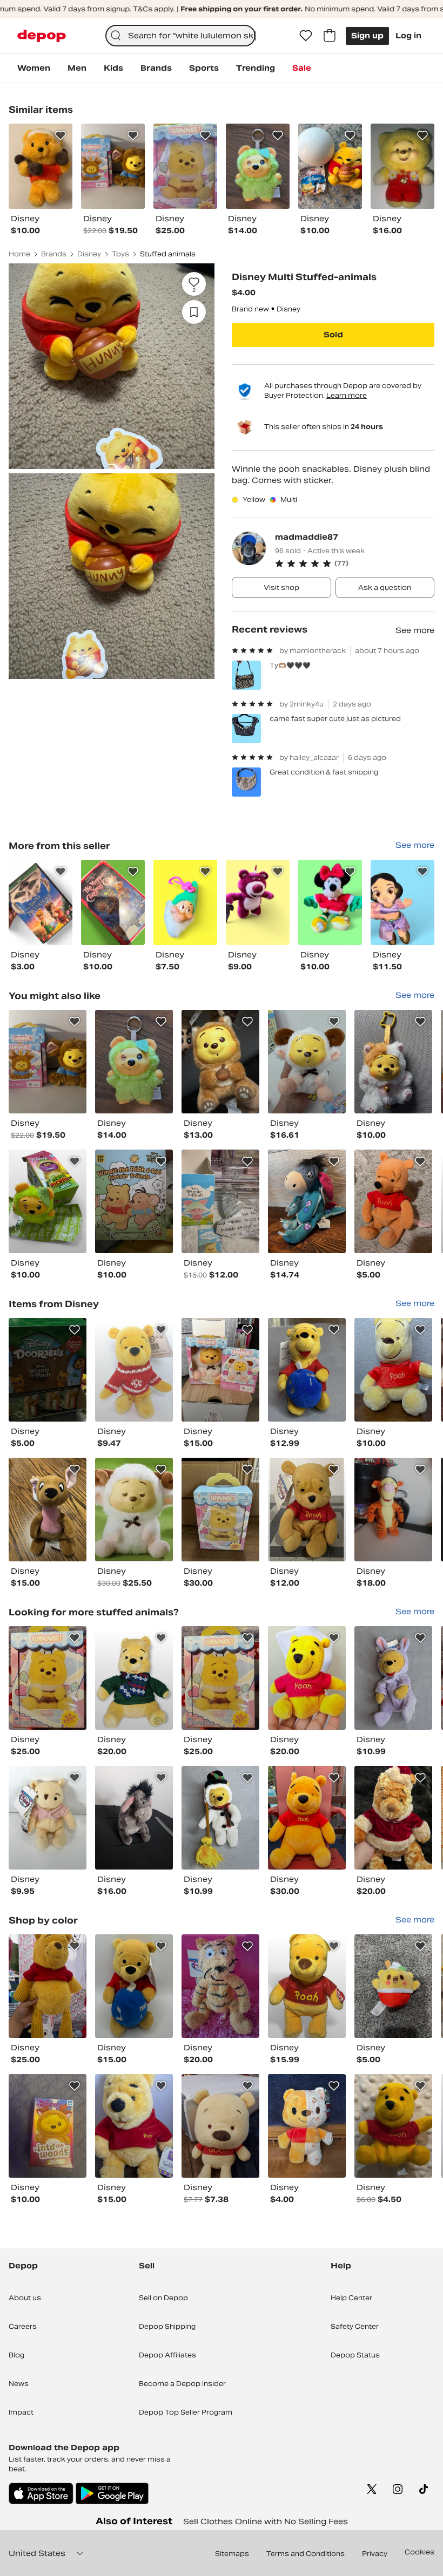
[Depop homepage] (42, 36)
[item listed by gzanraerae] (134, 1062)
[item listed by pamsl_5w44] (48, 1818)
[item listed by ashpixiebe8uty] (134, 1510)
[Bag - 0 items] (330, 36)
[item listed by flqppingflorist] (307, 1201)
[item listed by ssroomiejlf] (220, 1678)
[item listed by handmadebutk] (393, 1062)
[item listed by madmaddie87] (41, 902)
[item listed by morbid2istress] (393, 1510)
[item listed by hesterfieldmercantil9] (134, 1370)
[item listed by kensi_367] (307, 2126)
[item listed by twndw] (134, 1201)
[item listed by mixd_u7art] (48, 1370)
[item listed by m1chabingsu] (220, 1201)
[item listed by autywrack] (220, 1370)
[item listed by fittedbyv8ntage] (48, 1986)
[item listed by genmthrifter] (134, 1986)
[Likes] (306, 36)
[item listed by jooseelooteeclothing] (393, 1986)
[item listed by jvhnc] (48, 2126)
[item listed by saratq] (134, 2126)
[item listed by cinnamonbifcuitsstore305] (134, 1678)
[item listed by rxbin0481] (307, 1510)
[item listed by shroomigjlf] (48, 1678)
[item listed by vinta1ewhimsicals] (48, 1510)
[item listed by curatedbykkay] (307, 1678)
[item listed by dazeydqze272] (307, 1986)
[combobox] (181, 36)
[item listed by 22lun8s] (220, 1986)
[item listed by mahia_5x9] (393, 1678)
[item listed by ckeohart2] (48, 1201)
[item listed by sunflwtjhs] (48, 1062)
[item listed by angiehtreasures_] (307, 1062)
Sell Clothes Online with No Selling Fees (266, 2521)
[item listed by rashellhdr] (393, 1370)
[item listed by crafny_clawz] (393, 1201)
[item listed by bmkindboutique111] (220, 2126)
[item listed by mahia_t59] (307, 1370)
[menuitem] (34, 68)
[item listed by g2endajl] (220, 1510)
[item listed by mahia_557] (220, 1818)
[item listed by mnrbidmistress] (134, 1818)
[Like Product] (61, 135)
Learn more (347, 395)
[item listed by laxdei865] (393, 2126)
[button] (355, 563)
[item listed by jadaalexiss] (220, 1062)
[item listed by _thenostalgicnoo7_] (307, 1818)
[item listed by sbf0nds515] (393, 1818)
